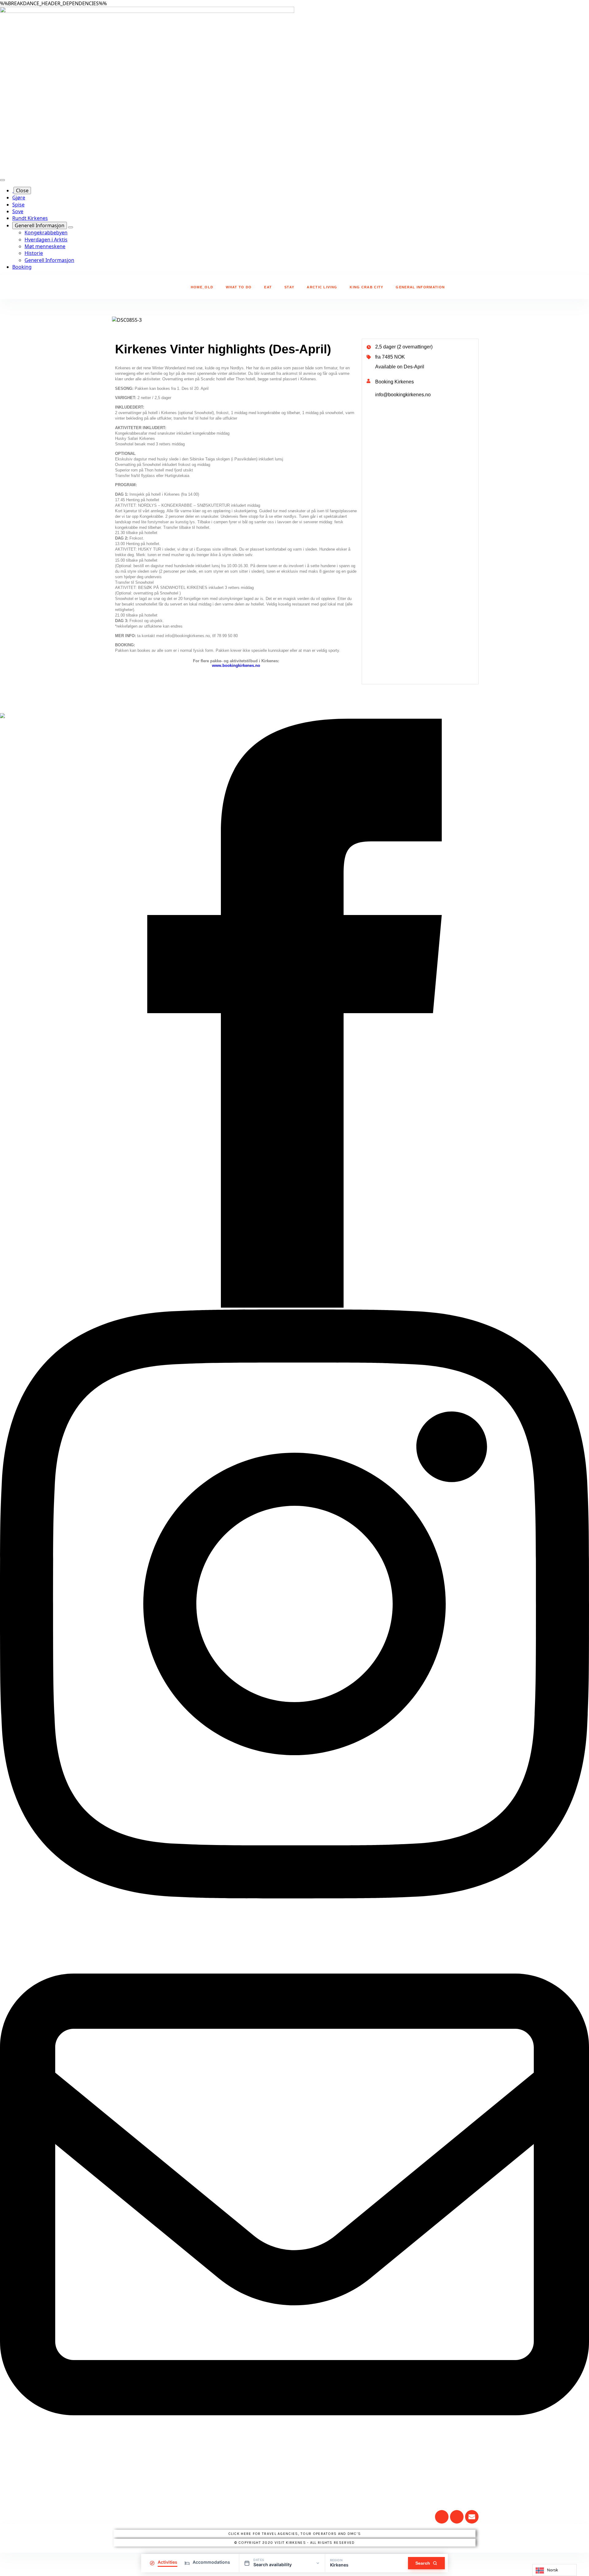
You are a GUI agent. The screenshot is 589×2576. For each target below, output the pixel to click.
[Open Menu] (2, 180)
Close (22, 190)
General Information (420, 287)
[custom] (294, 2487)
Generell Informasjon (40, 225)
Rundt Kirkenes (30, 218)
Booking (22, 267)
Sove (18, 211)
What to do (239, 287)
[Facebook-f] (457, 2517)
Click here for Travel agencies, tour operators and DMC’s (295, 2534)
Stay (289, 287)
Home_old (202, 287)
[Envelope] (472, 2517)
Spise (18, 205)
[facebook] (294, 1306)
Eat (268, 287)
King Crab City (366, 287)
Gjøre (19, 198)
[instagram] (294, 1897)
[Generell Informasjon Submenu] (71, 227)
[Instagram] (442, 2517)
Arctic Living (322, 287)
